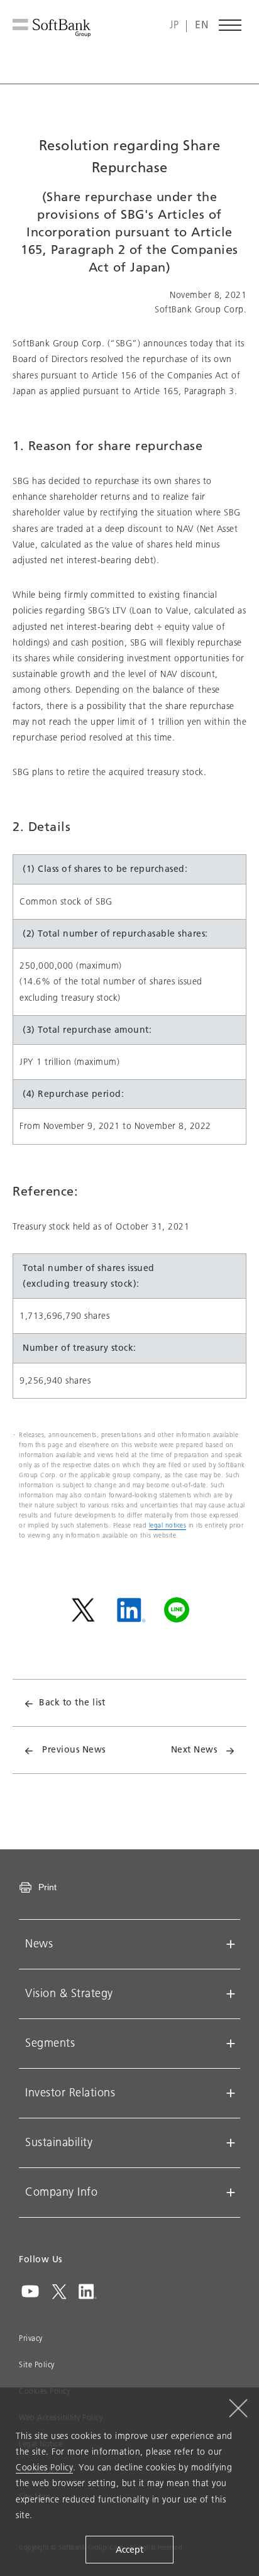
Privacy (31, 2338)
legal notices (168, 1525)
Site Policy (37, 2365)
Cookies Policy (44, 2468)
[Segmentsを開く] (231, 2044)
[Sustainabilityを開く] (231, 2143)
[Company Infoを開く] (231, 2193)
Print (47, 1887)
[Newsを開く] (231, 1944)
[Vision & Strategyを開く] (231, 1994)
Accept (129, 2550)
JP (174, 25)
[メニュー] (231, 25)
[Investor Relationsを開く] (231, 2093)
